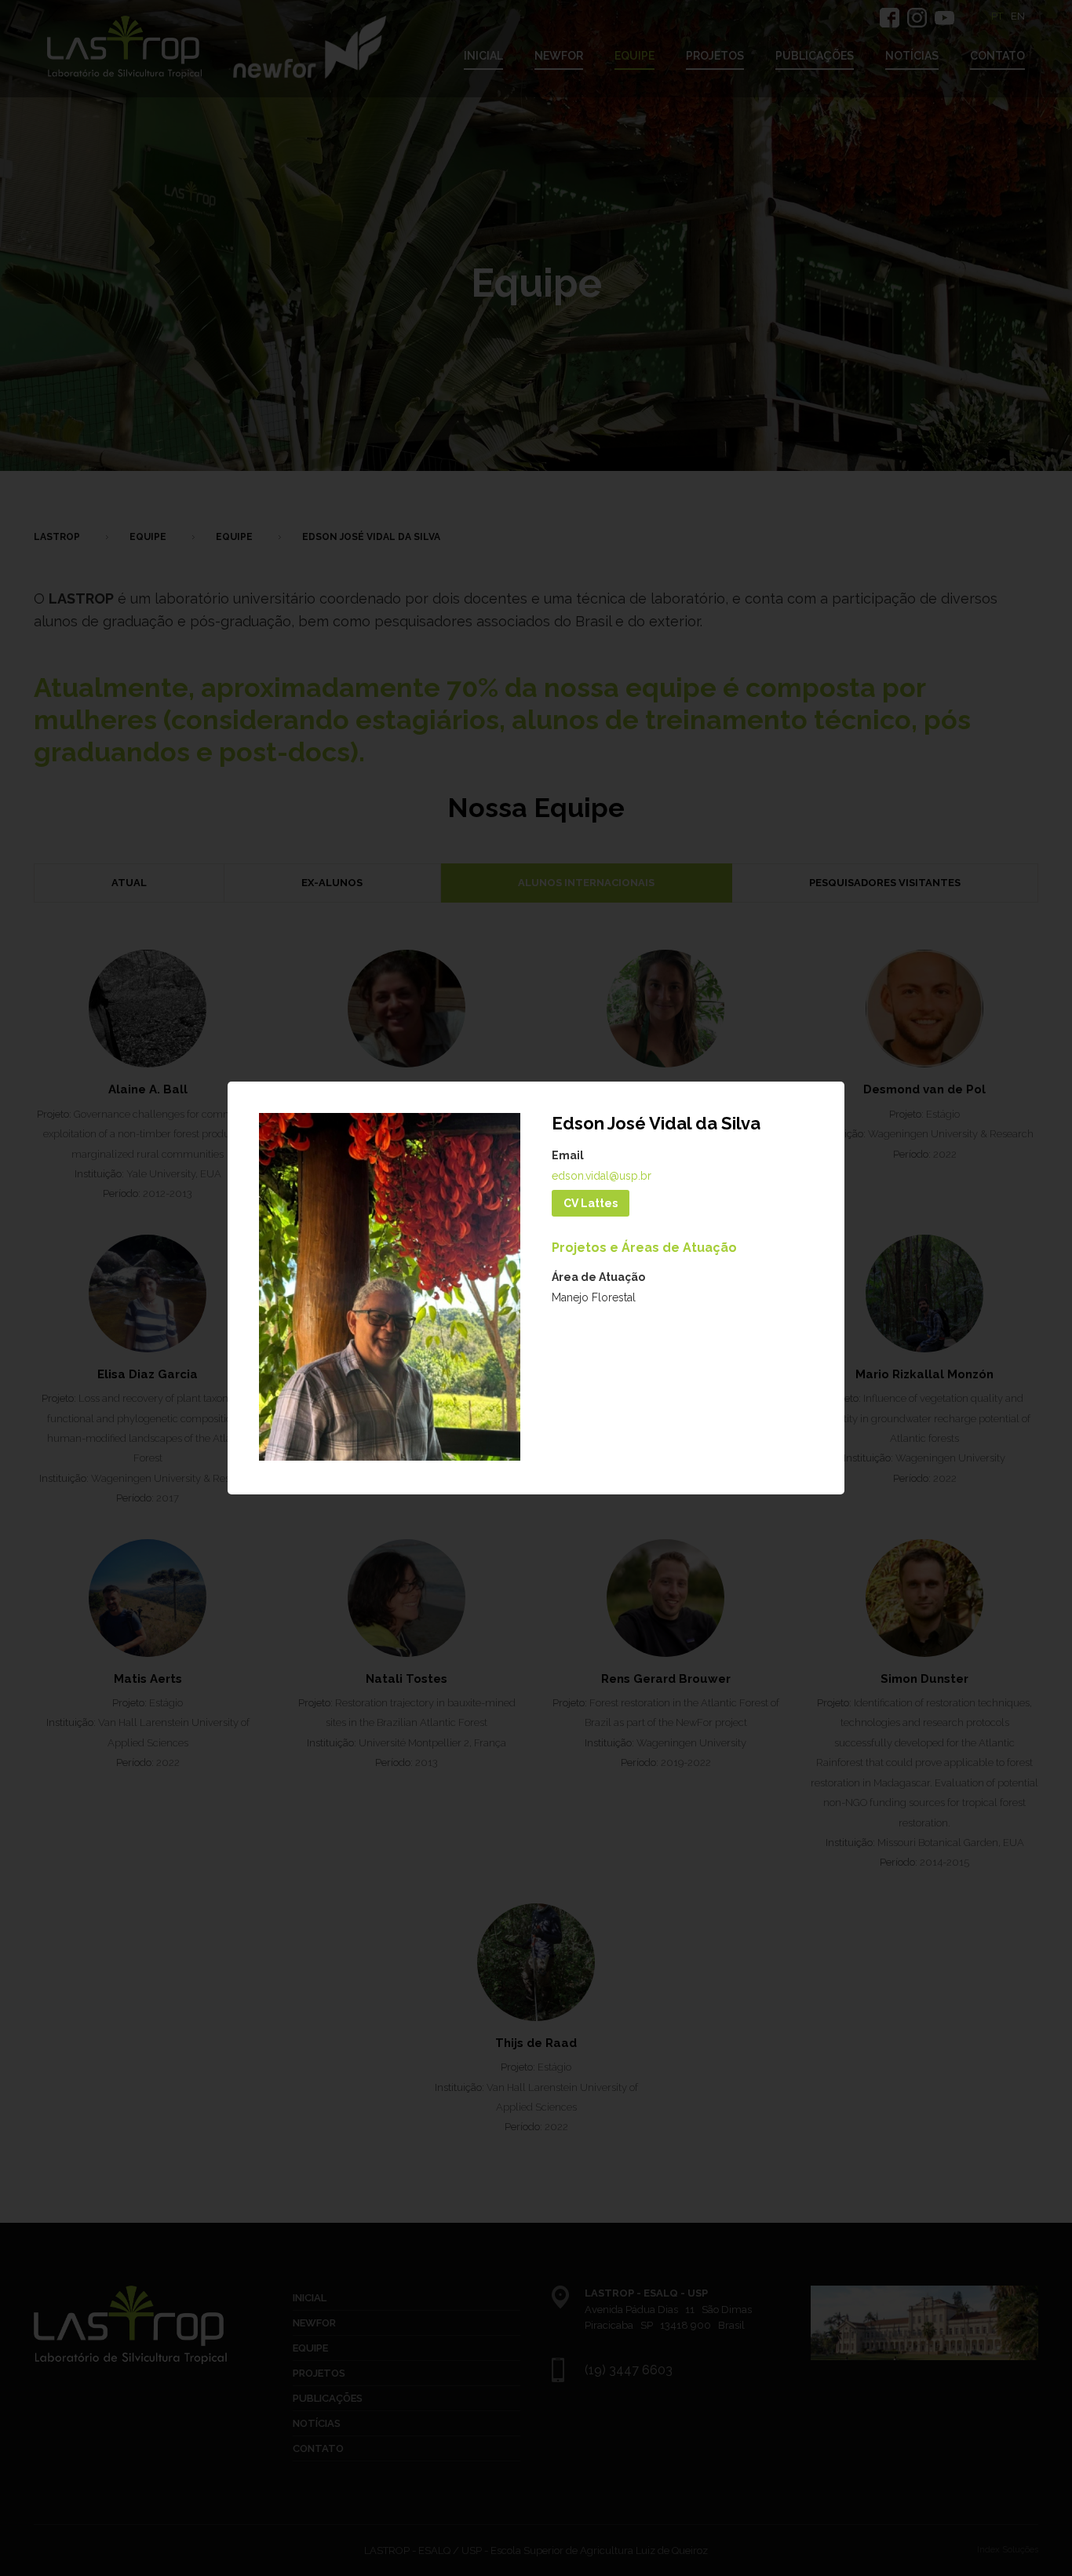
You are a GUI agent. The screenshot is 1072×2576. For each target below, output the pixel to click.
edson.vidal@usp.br (602, 1176)
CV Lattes (591, 1203)
